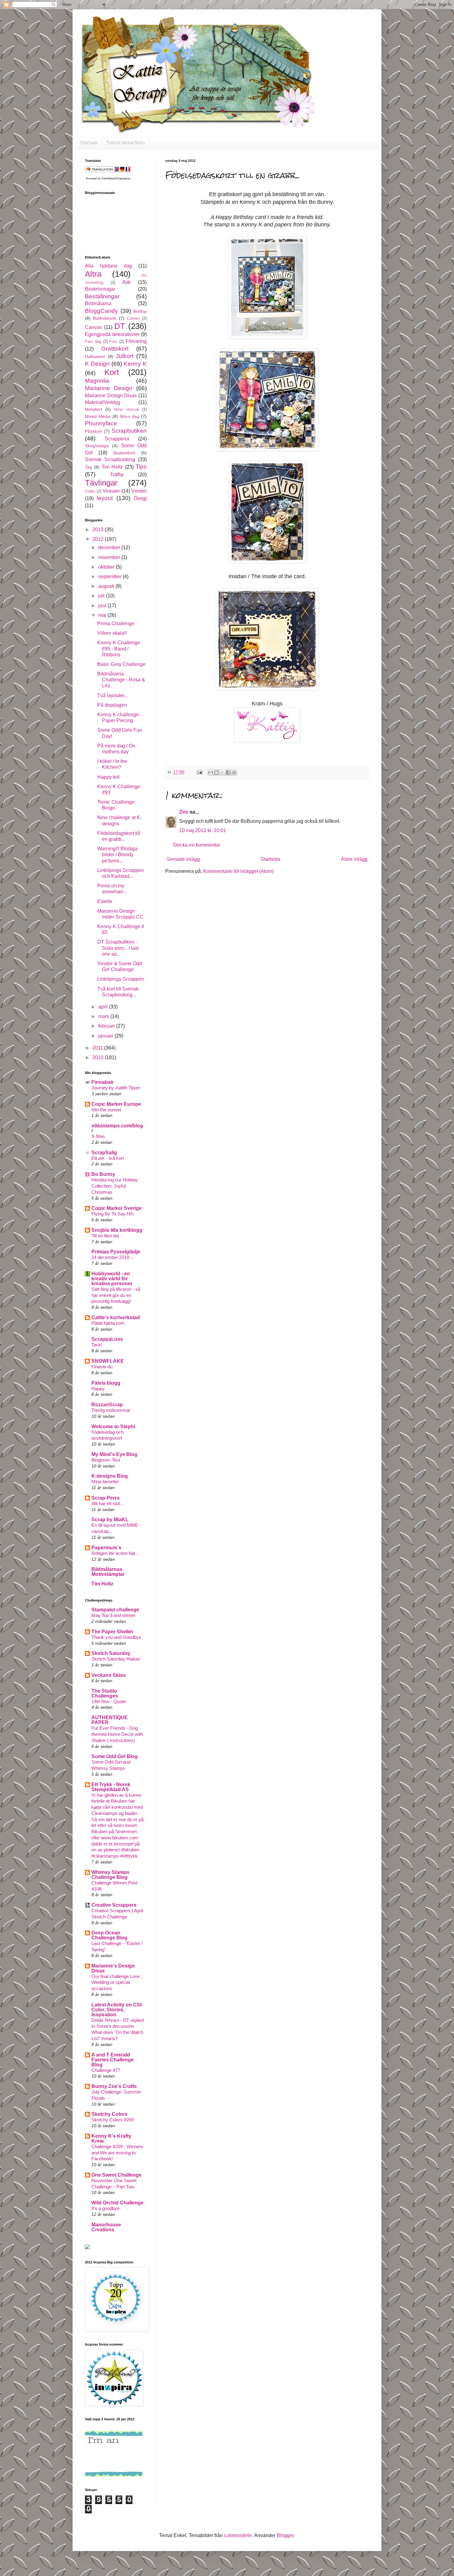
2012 (99, 539)
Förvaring (136, 341)
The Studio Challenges (105, 1693)
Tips (141, 467)
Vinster (139, 491)
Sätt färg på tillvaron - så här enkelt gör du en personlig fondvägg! (116, 1295)
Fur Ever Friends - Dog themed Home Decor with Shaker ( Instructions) (117, 1734)
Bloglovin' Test (106, 1460)
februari (107, 1026)
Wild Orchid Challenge (118, 2203)
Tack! (97, 1345)
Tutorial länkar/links (126, 143)
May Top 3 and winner (114, 1615)
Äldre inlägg (354, 859)
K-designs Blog (110, 1476)
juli (102, 596)
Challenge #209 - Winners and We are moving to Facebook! (117, 2153)
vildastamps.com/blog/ (117, 1128)
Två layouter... (113, 695)
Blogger (285, 2535)
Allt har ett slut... (107, 1503)
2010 (99, 1057)
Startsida (89, 143)
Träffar (117, 475)
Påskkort (93, 431)
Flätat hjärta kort (108, 1323)
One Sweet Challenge (116, 2175)
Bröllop (140, 311)
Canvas (93, 327)
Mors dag (130, 416)
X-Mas (98, 1136)
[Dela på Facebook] (228, 772)
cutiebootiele (238, 2535)
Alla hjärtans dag (109, 266)
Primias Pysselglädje (116, 1252)
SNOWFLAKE (108, 1361)
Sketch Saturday (111, 1653)
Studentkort (124, 453)
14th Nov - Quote (109, 1701)
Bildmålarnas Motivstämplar (108, 1572)
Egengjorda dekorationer (112, 334)
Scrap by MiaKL (110, 1520)
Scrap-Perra (105, 1498)
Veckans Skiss (109, 1675)
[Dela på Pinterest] (234, 772)
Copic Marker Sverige (117, 1208)
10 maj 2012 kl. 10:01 (203, 830)
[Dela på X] (222, 772)
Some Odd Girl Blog (115, 1756)
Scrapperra (117, 439)
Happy (98, 1389)
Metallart (93, 409)
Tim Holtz (112, 467)
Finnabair (103, 1082)
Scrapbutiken (129, 431)
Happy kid (108, 777)
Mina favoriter (105, 1482)
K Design (97, 364)
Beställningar (102, 296)
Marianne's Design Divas (113, 1968)
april (104, 1007)
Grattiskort (115, 349)
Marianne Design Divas (111, 396)
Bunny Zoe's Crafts (114, 2086)
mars (104, 1016)
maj (103, 615)
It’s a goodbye (105, 2208)
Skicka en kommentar (197, 845)
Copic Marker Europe (116, 1104)
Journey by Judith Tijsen (116, 1088)
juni (103, 606)
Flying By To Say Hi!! (112, 1214)
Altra (93, 274)
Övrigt (140, 498)
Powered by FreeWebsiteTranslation (108, 178)
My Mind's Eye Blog (114, 1454)
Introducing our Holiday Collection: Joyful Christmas (115, 1186)
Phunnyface (101, 423)
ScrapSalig (104, 1153)
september (110, 577)
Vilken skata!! (112, 633)
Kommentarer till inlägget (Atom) (238, 871)
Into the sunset (106, 1110)
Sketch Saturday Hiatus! (116, 1659)
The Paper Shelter (112, 1632)
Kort (112, 372)
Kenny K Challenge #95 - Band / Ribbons (119, 648)
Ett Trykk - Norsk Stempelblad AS (111, 1787)
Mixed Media (98, 416)
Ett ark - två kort (108, 1158)
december (110, 547)
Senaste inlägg (183, 859)
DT (120, 326)
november (110, 557)
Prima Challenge (116, 623)
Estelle (105, 901)
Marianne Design (109, 388)
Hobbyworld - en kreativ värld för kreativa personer (112, 1279)
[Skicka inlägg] (199, 772)
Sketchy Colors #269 (113, 2120)
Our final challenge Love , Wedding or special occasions (117, 1983)
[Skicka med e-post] (211, 772)
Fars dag (93, 341)
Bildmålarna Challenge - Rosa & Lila (121, 680)
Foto (113, 341)
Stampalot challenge (115, 1610)
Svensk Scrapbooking (110, 459)
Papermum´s (106, 1548)
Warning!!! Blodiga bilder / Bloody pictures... (117, 854)
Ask (126, 282)
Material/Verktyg (103, 402)
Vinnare (111, 491)
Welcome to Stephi (113, 1427)
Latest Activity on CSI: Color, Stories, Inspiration (117, 2010)
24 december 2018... (112, 1257)
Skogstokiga (97, 446)
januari (106, 1036)
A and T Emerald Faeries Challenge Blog (113, 2060)
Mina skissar (126, 409)
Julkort (125, 356)
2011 (98, 1048)
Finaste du (102, 1367)
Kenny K (135, 364)
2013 (99, 530)
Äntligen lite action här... (115, 1553)
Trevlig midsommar (111, 1410)
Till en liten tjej (105, 1236)
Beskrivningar (100, 289)
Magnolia (97, 381)
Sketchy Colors (109, 2114)
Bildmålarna (98, 303)
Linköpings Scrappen (121, 979)
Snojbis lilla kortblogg (117, 1230)
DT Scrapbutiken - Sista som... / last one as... (118, 948)
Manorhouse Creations (106, 2227)
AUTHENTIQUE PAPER (110, 1720)
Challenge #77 (106, 2070)
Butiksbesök (105, 318)
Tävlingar (101, 483)
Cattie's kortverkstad (116, 1317)
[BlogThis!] (216, 772)
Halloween (95, 356)
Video (90, 491)
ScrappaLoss (107, 1339)
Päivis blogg (106, 1383)
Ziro (184, 812)
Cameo (133, 318)
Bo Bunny (103, 1174)
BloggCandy (101, 311)
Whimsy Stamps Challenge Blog (110, 1875)
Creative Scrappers (114, 1905)
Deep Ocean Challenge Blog (109, 1935)
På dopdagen (112, 705)
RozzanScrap (107, 1405)
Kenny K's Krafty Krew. (111, 2138)
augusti (107, 586)
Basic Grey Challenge (121, 664)
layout (105, 498)
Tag (88, 467)
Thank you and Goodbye (116, 1637)
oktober (107, 567)
